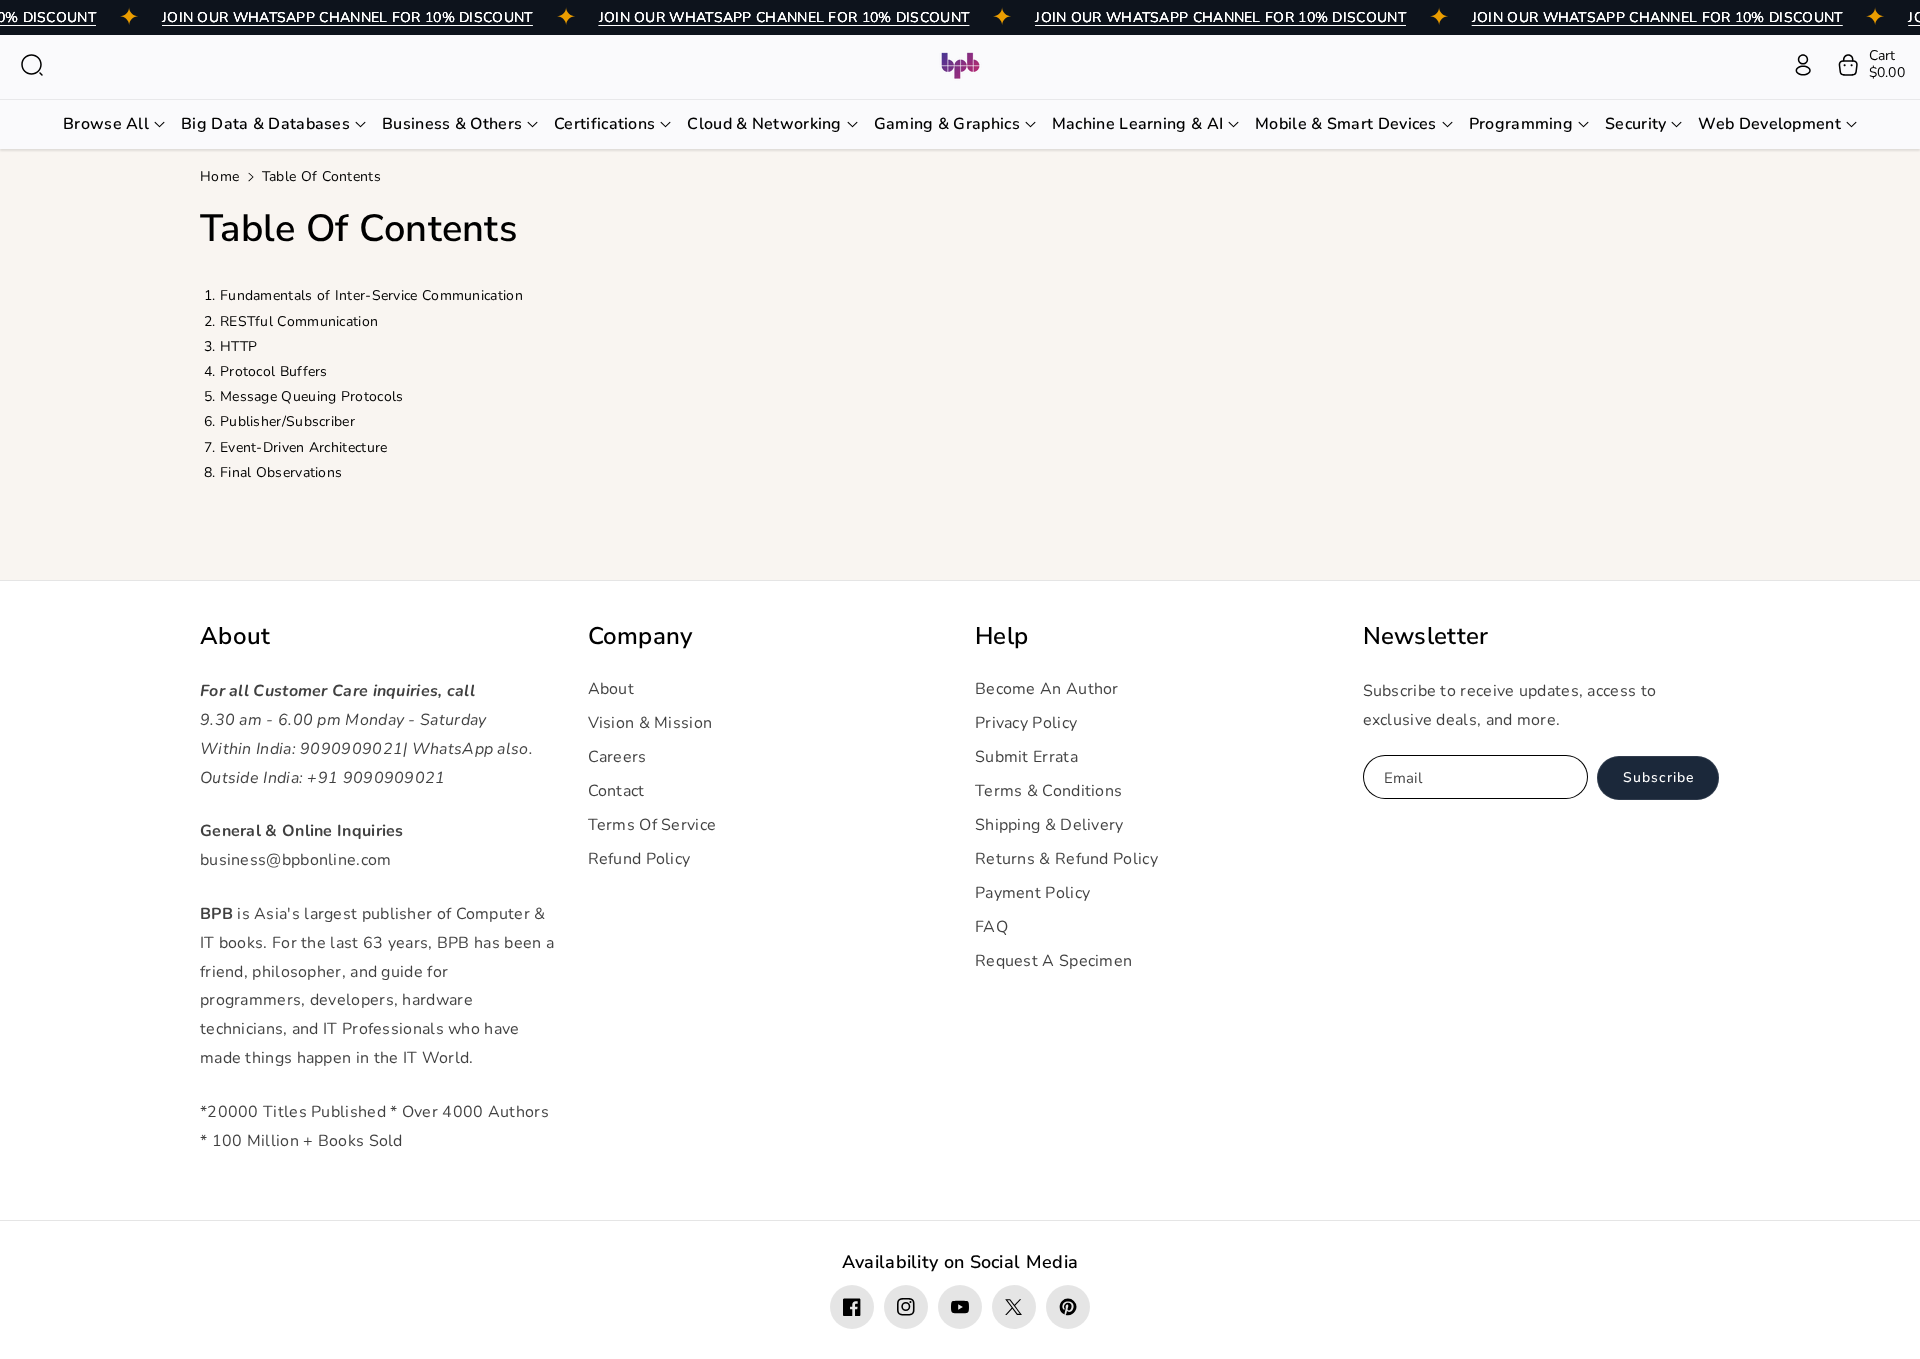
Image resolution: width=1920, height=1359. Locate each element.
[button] (32, 65)
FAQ (991, 927)
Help (1001, 636)
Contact (616, 791)
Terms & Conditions (1048, 791)
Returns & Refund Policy (1066, 859)
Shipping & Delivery (1049, 825)
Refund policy (639, 859)
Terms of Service (652, 825)
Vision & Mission (650, 723)
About (235, 636)
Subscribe (1658, 777)
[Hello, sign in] (1803, 65)
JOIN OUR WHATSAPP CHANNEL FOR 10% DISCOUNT (347, 17)
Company (640, 636)
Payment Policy (1032, 893)
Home (219, 176)
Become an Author (1047, 689)
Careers (617, 757)
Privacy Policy (1026, 723)
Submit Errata (1026, 757)
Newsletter (1426, 636)
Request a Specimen (1053, 961)
